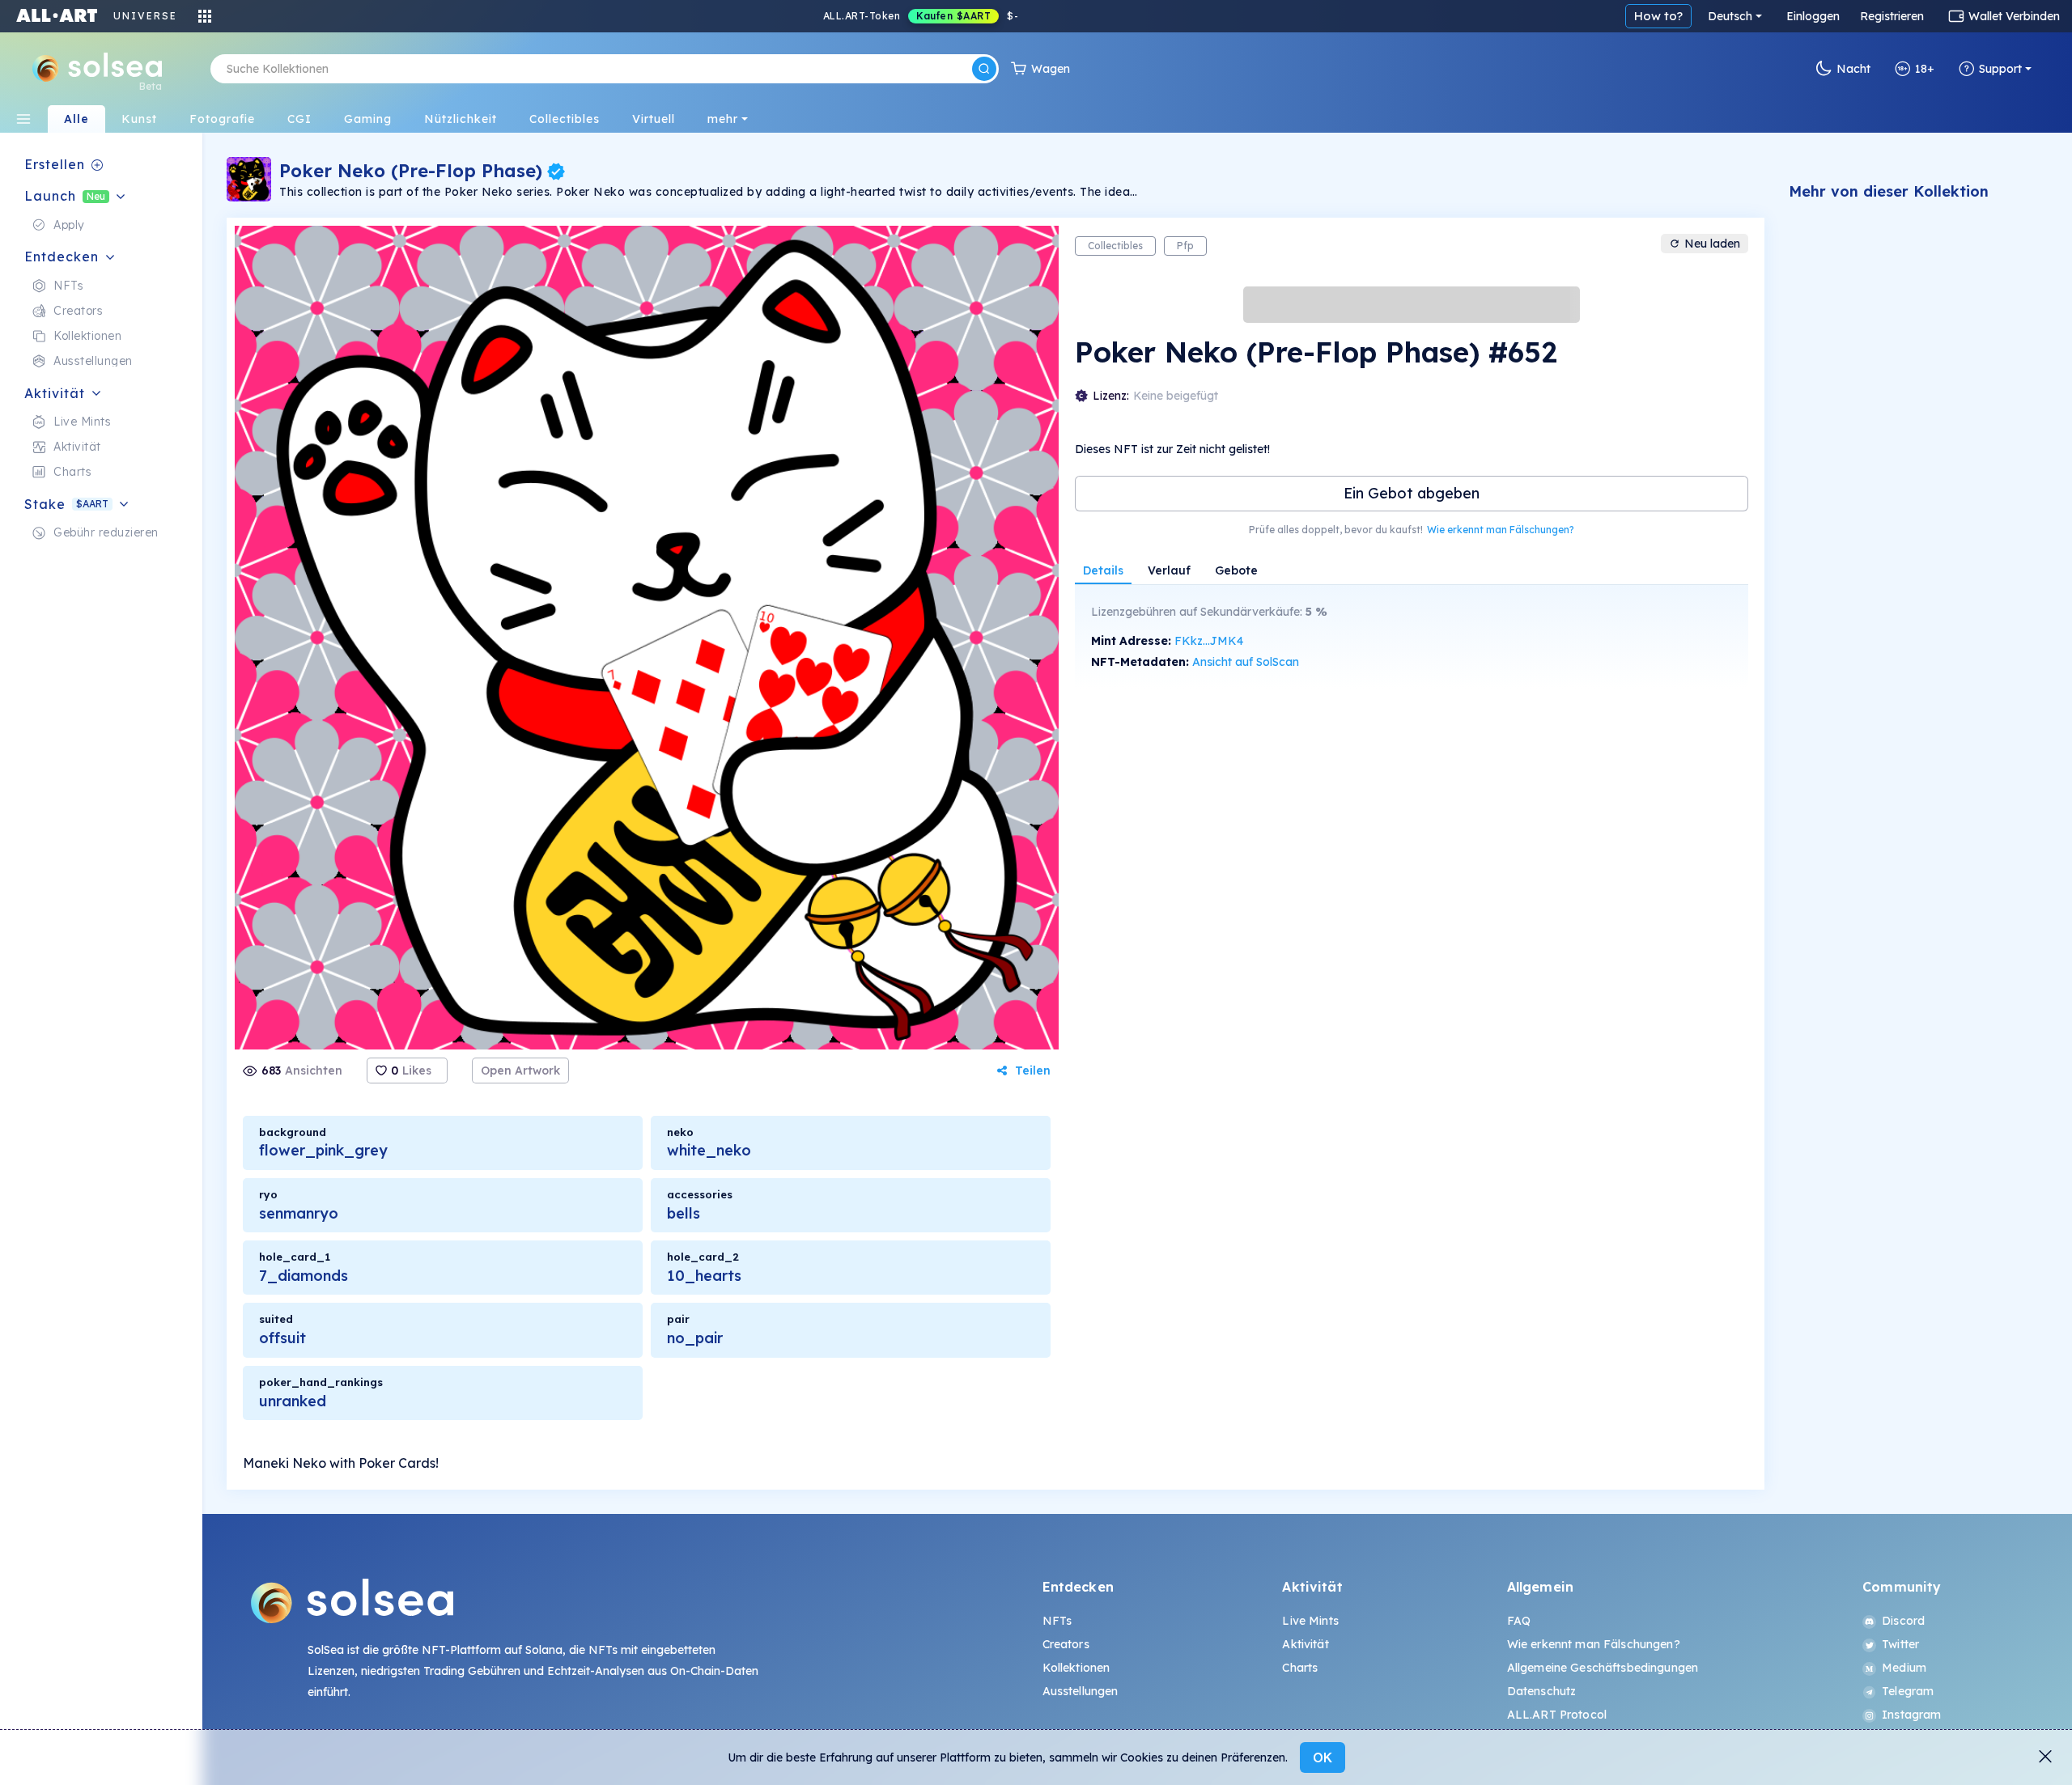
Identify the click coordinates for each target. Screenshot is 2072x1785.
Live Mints (1310, 1621)
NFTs (1057, 1621)
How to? (1658, 16)
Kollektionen (1076, 1668)
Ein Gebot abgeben (1412, 493)
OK (1323, 1757)
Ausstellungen (1081, 1691)
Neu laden (1712, 244)
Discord (1903, 1621)
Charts (1300, 1668)
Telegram (1908, 1691)
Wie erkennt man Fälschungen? (1501, 530)
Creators (1066, 1644)
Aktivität (1305, 1644)
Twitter (1900, 1644)
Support (2000, 69)
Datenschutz (1542, 1691)
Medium (1904, 1668)
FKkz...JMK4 (1209, 641)
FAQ (1519, 1621)
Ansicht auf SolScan (1246, 662)
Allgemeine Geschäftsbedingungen (1603, 1668)
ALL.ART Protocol (1557, 1715)
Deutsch (1730, 16)
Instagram (1911, 1715)
